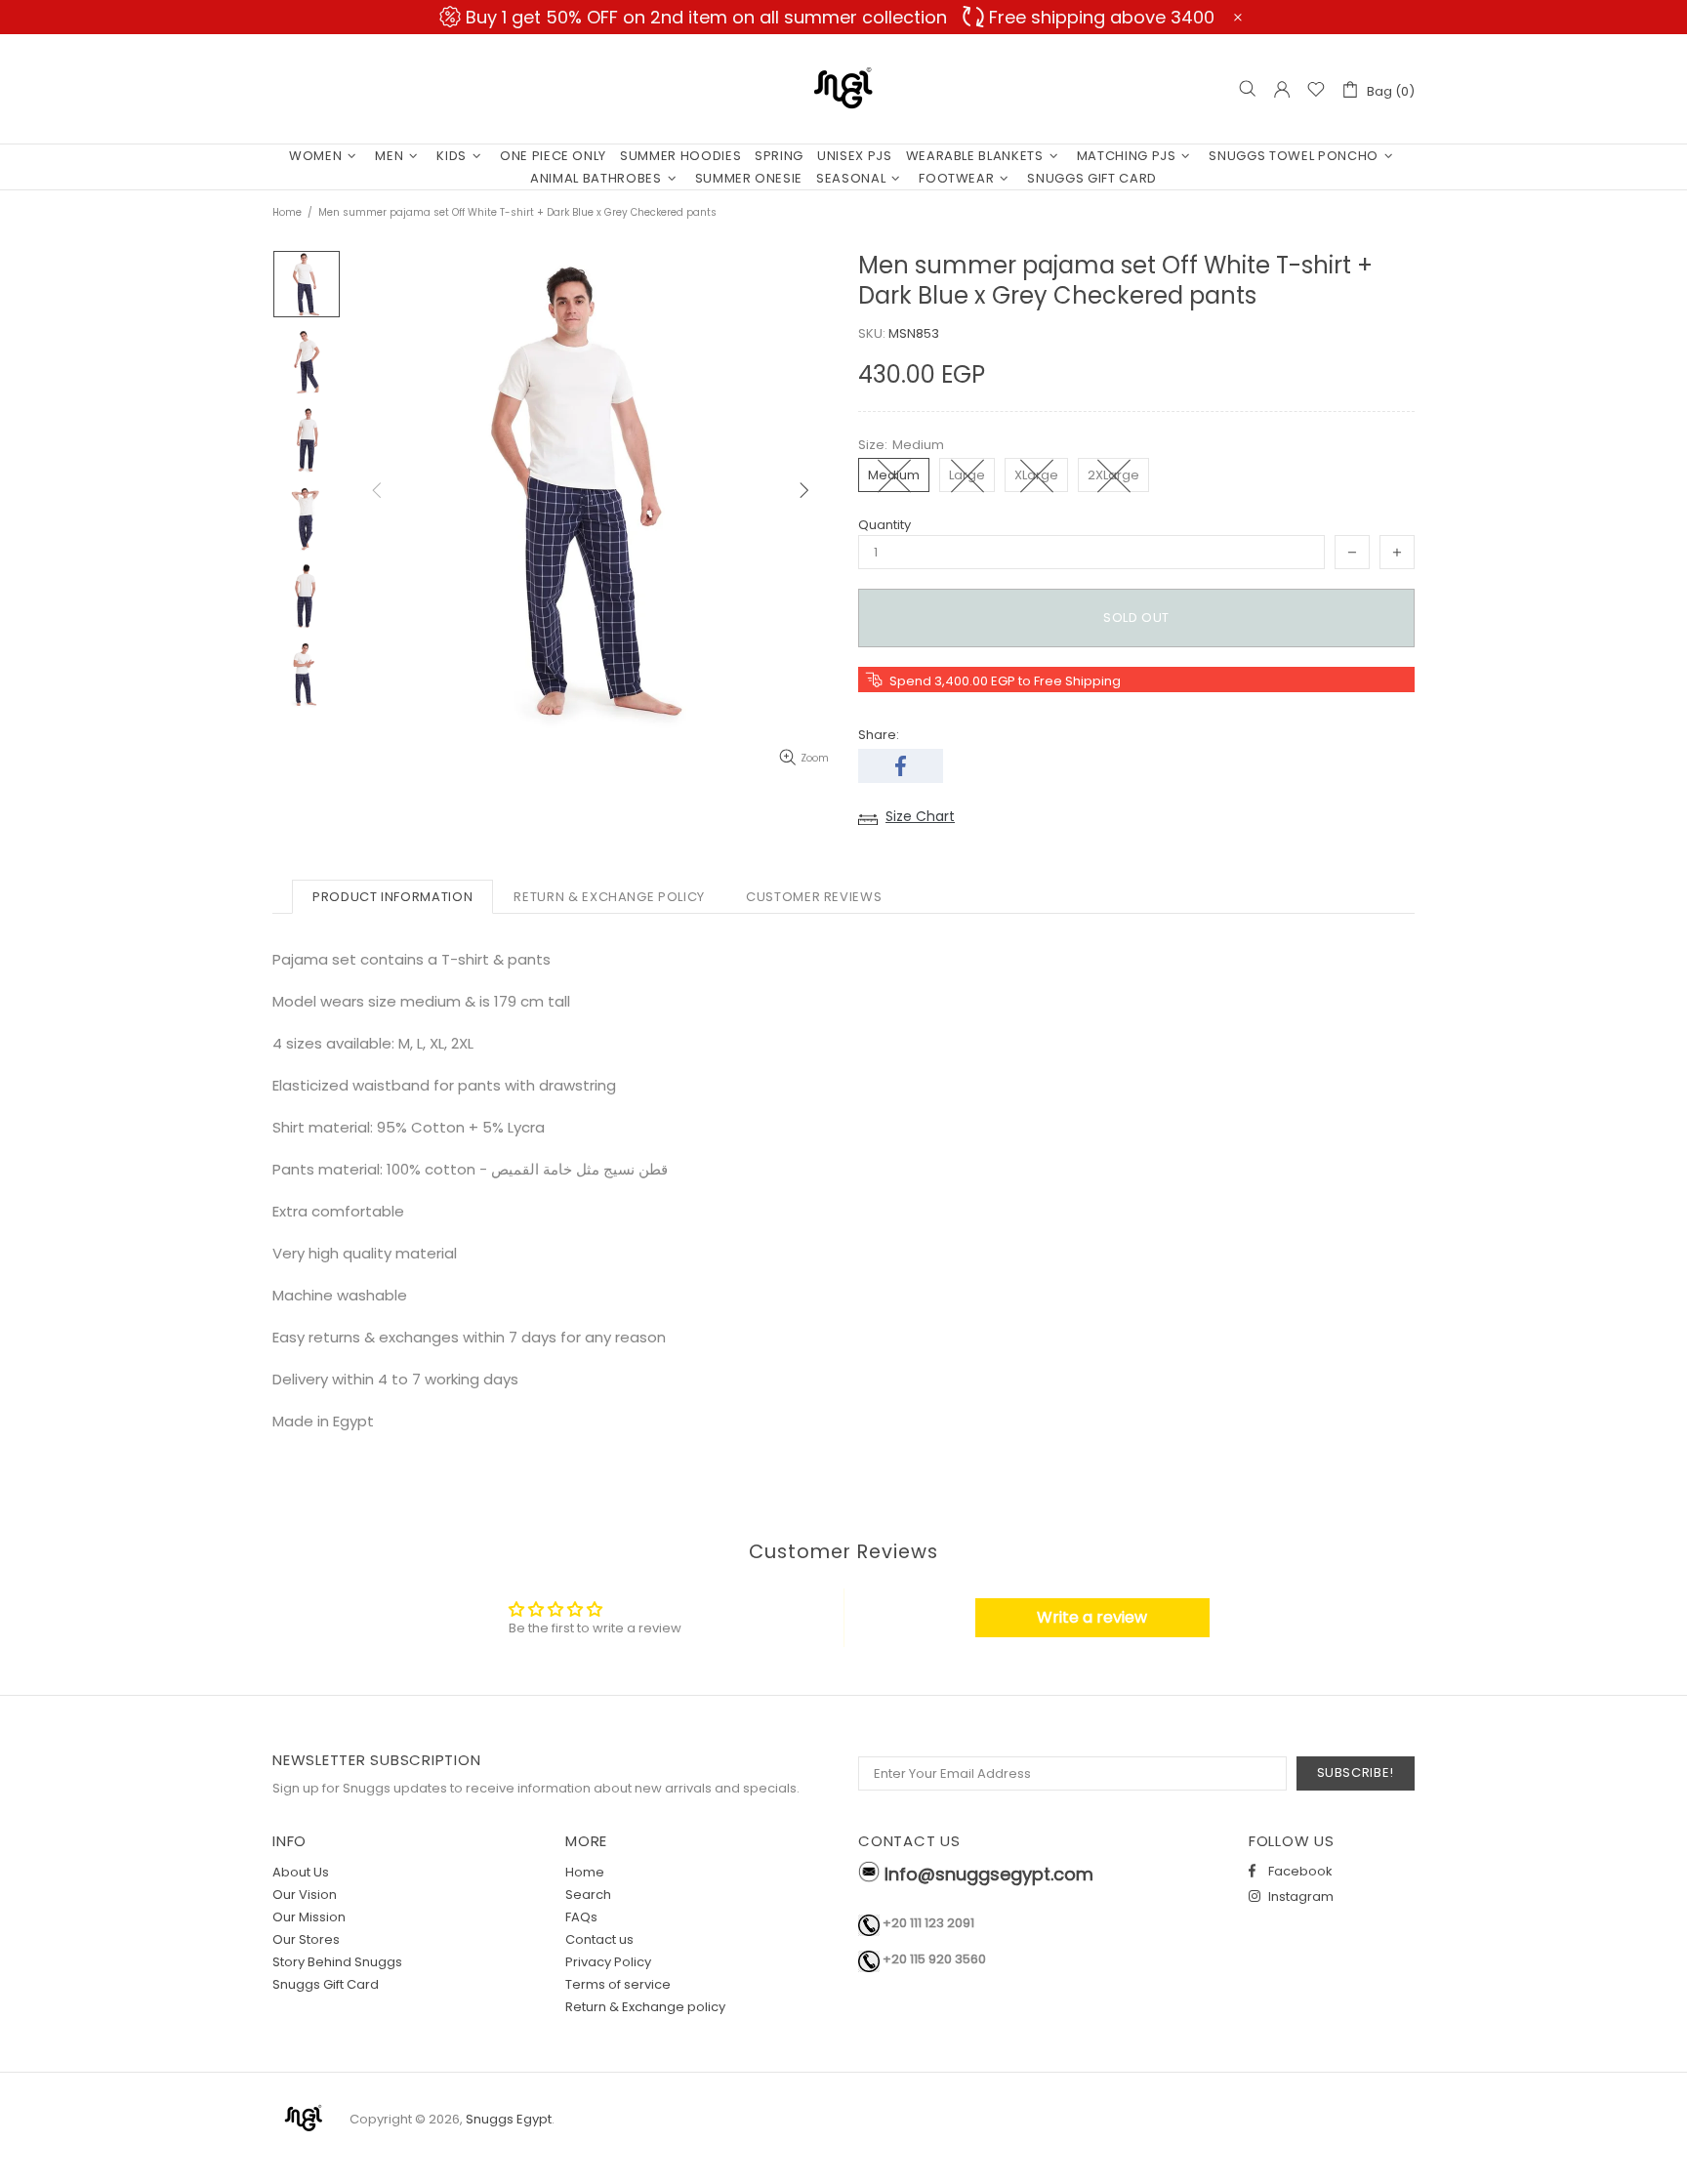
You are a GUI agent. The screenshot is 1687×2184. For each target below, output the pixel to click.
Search (588, 1895)
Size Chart (920, 816)
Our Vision (305, 1895)
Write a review (1092, 1617)
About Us (301, 1872)
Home (287, 212)
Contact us (599, 1939)
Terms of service (618, 1984)
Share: (879, 735)
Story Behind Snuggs (337, 1962)
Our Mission (309, 1917)
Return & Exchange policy (645, 2007)
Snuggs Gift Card (326, 1984)
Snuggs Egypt (843, 89)
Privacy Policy (608, 1962)
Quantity (885, 525)
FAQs (581, 1917)
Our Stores (306, 1939)
